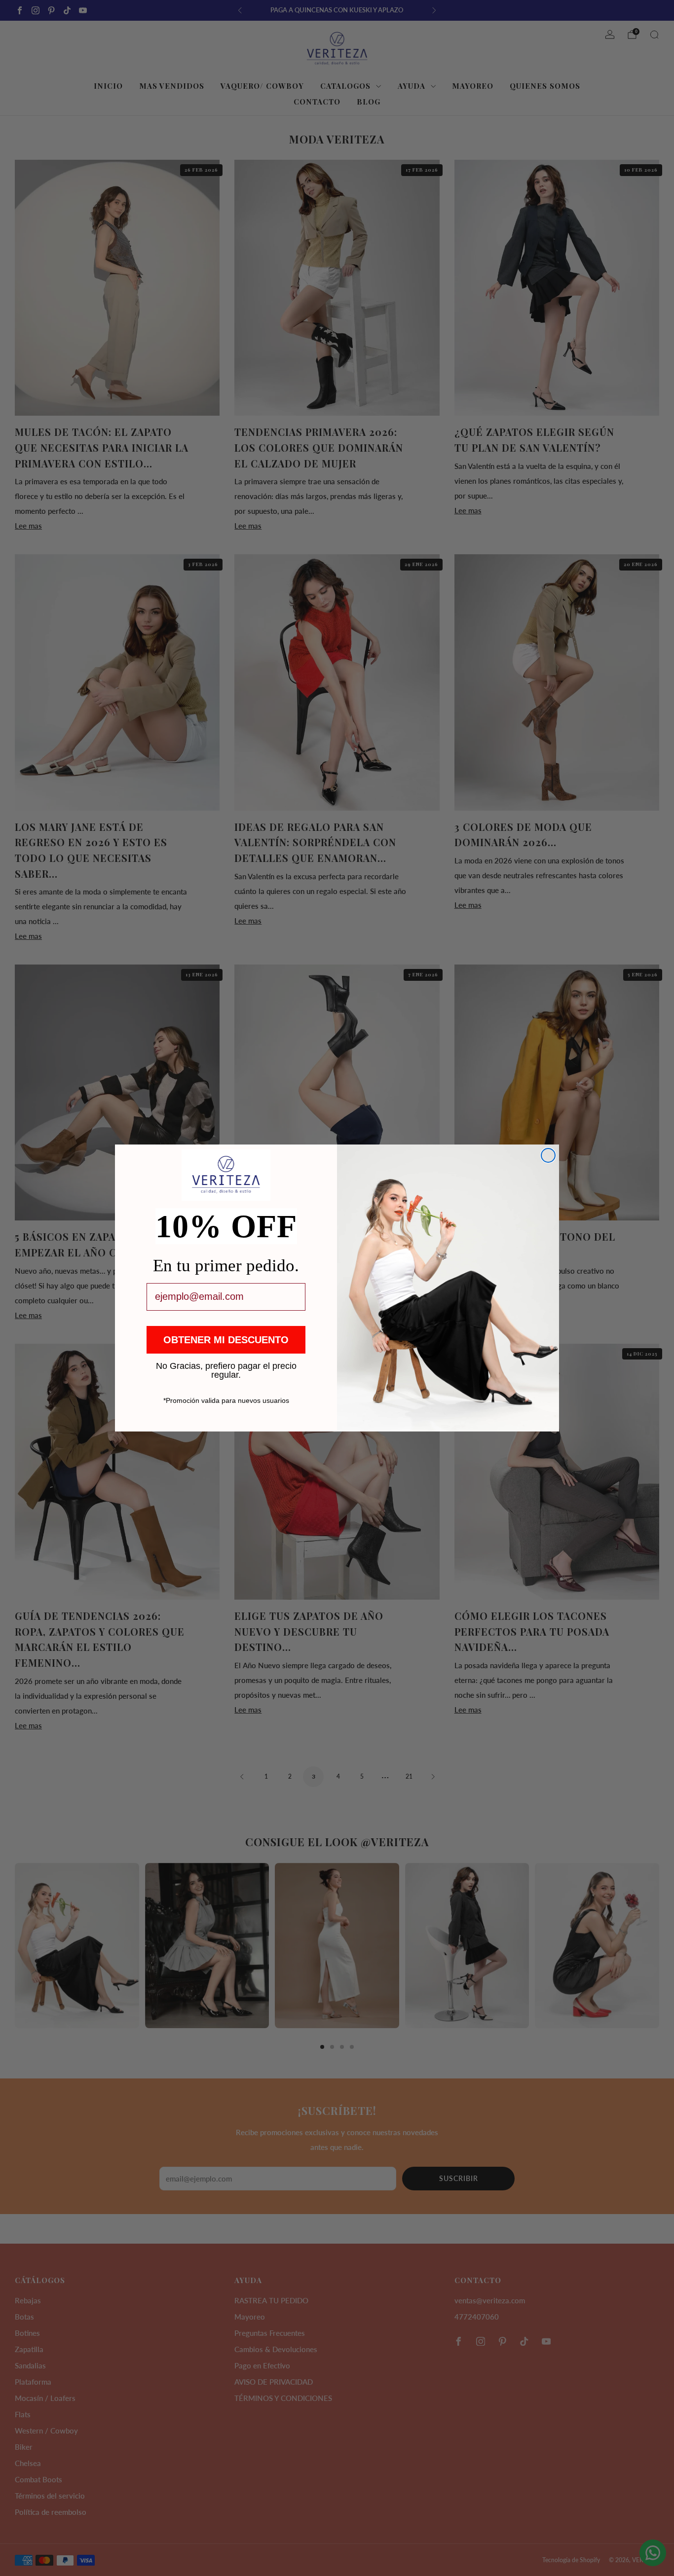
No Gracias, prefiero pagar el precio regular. (226, 1365)
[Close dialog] (548, 1155)
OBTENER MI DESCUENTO (226, 1340)
